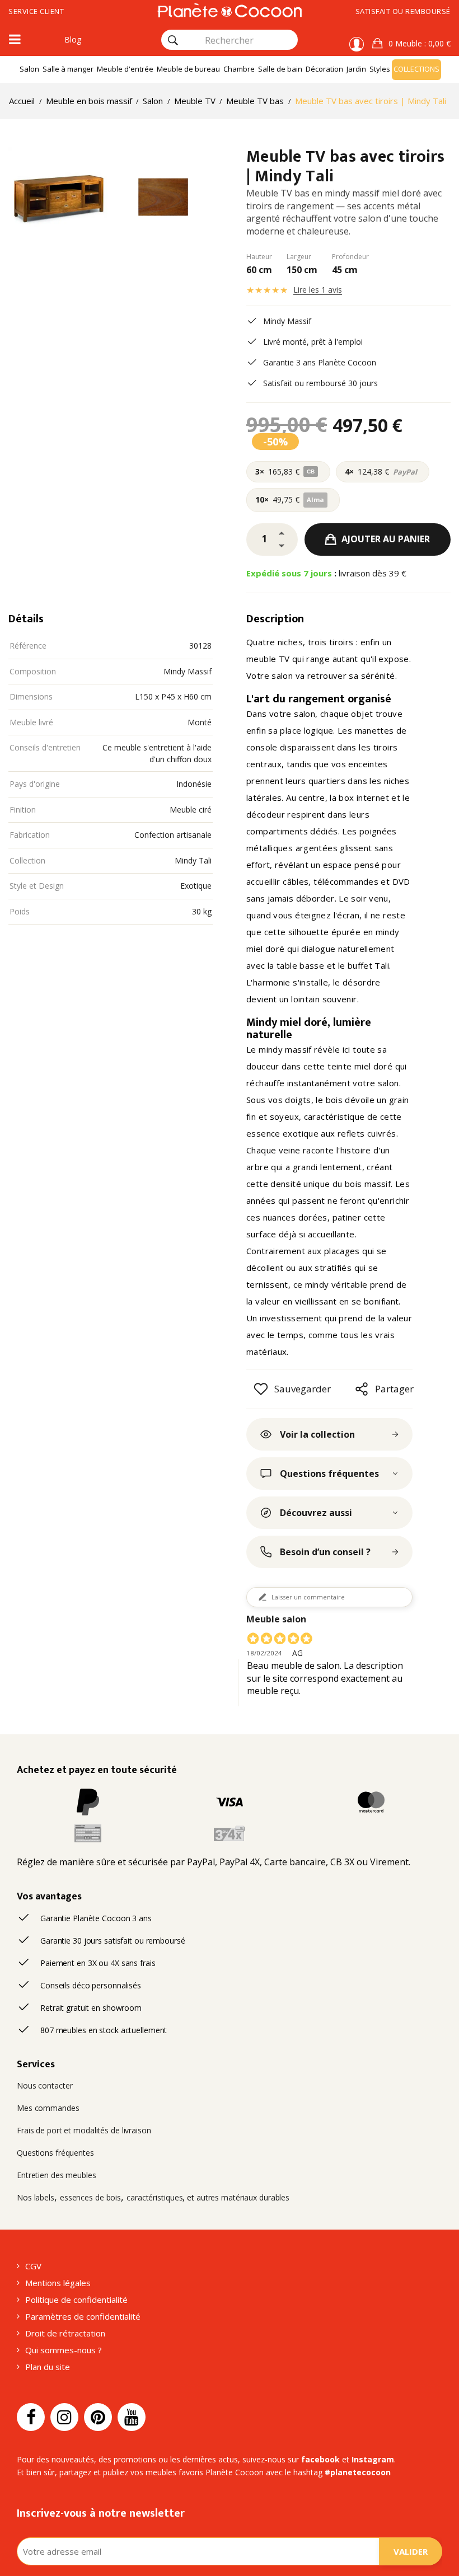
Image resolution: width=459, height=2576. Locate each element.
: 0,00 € (420, 43)
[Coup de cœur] (261, 1389)
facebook (320, 2459)
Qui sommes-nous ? (64, 2350)
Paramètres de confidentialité (83, 2316)
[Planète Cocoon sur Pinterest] (98, 2417)
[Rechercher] (173, 40)
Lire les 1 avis (318, 290)
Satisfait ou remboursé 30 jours (320, 383)
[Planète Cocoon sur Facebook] (31, 2417)
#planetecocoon (358, 2472)
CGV (33, 2266)
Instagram (373, 2459)
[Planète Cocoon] (229, 10)
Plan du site (48, 2367)
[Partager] (362, 1389)
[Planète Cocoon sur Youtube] (132, 2417)
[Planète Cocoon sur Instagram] (64, 2417)
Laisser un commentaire (308, 1597)
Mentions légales (58, 2283)
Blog (73, 39)
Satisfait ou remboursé (403, 11)
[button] (411, 44)
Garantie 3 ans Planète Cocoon (320, 362)
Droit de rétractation (65, 2333)
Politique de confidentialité (76, 2300)
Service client (36, 11)
